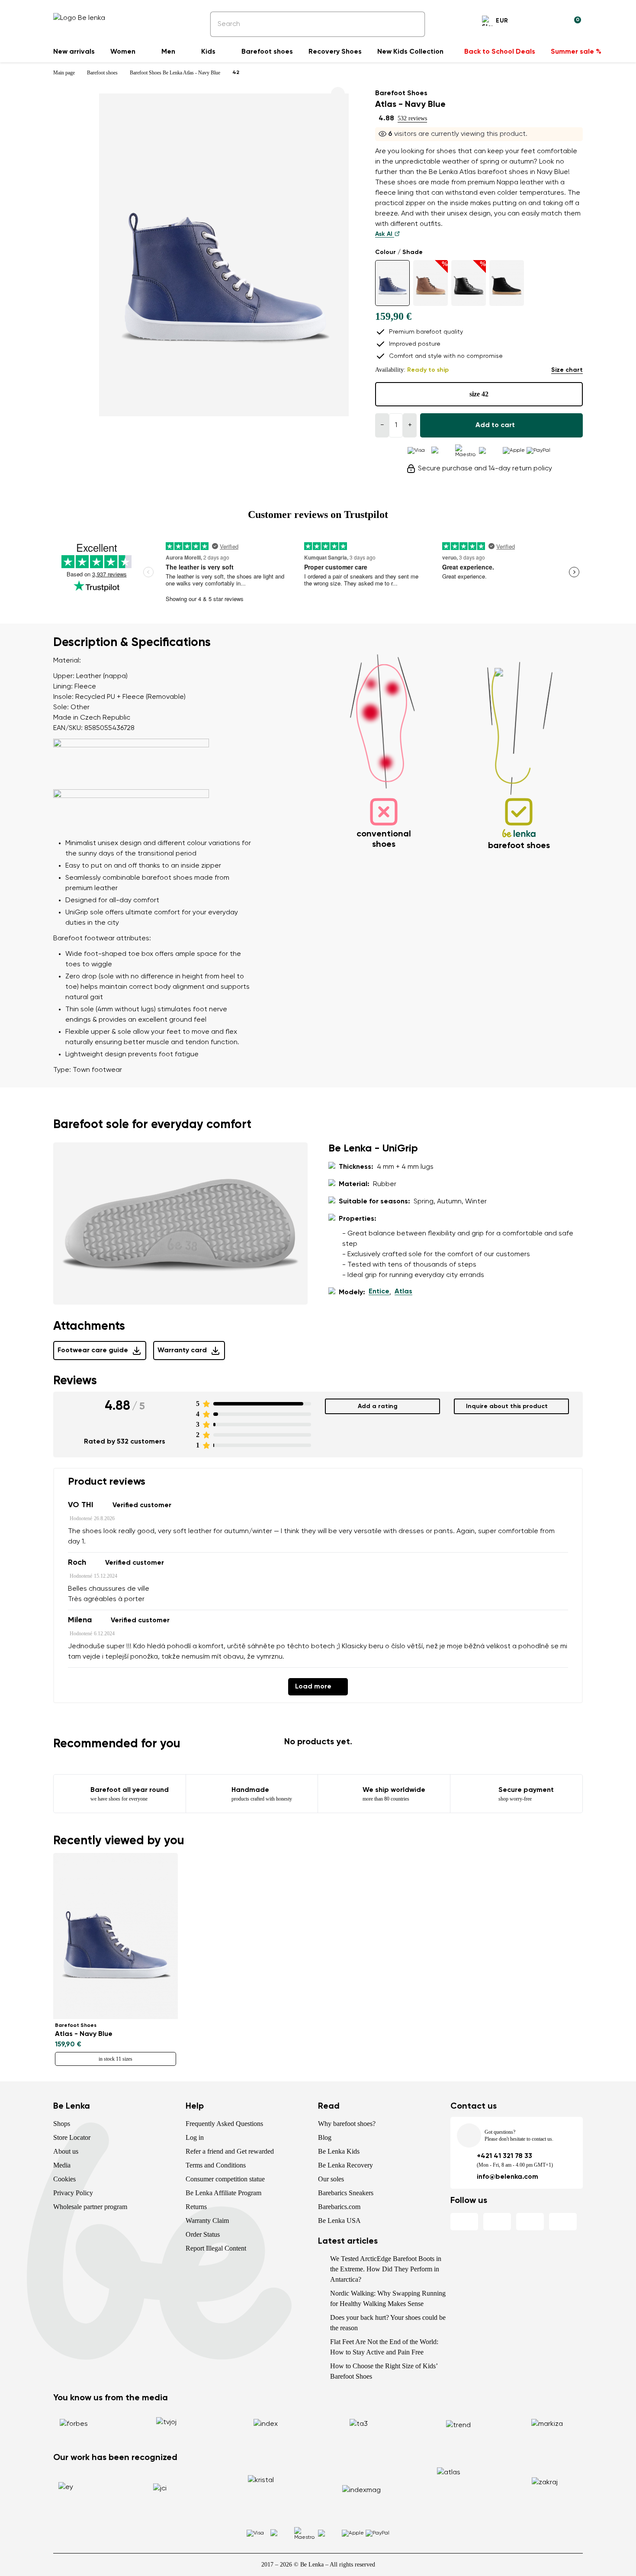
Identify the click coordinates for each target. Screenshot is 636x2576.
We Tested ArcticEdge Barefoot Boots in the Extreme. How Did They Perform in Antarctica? (386, 2269)
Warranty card (182, 1351)
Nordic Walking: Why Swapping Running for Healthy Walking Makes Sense (388, 2298)
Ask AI (385, 234)
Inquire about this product (507, 1406)
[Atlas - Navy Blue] (392, 283)
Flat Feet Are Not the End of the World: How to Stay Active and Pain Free (384, 2347)
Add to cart (495, 425)
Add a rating (378, 1406)
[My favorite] (533, 22)
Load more (313, 1687)
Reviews (75, 1381)
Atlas (403, 1292)
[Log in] (553, 22)
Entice (379, 1292)
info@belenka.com (508, 2177)
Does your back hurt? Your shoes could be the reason (388, 2323)
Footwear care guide (93, 1351)
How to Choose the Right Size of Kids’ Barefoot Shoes (384, 2371)
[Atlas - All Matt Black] (507, 283)
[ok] (412, 24)
